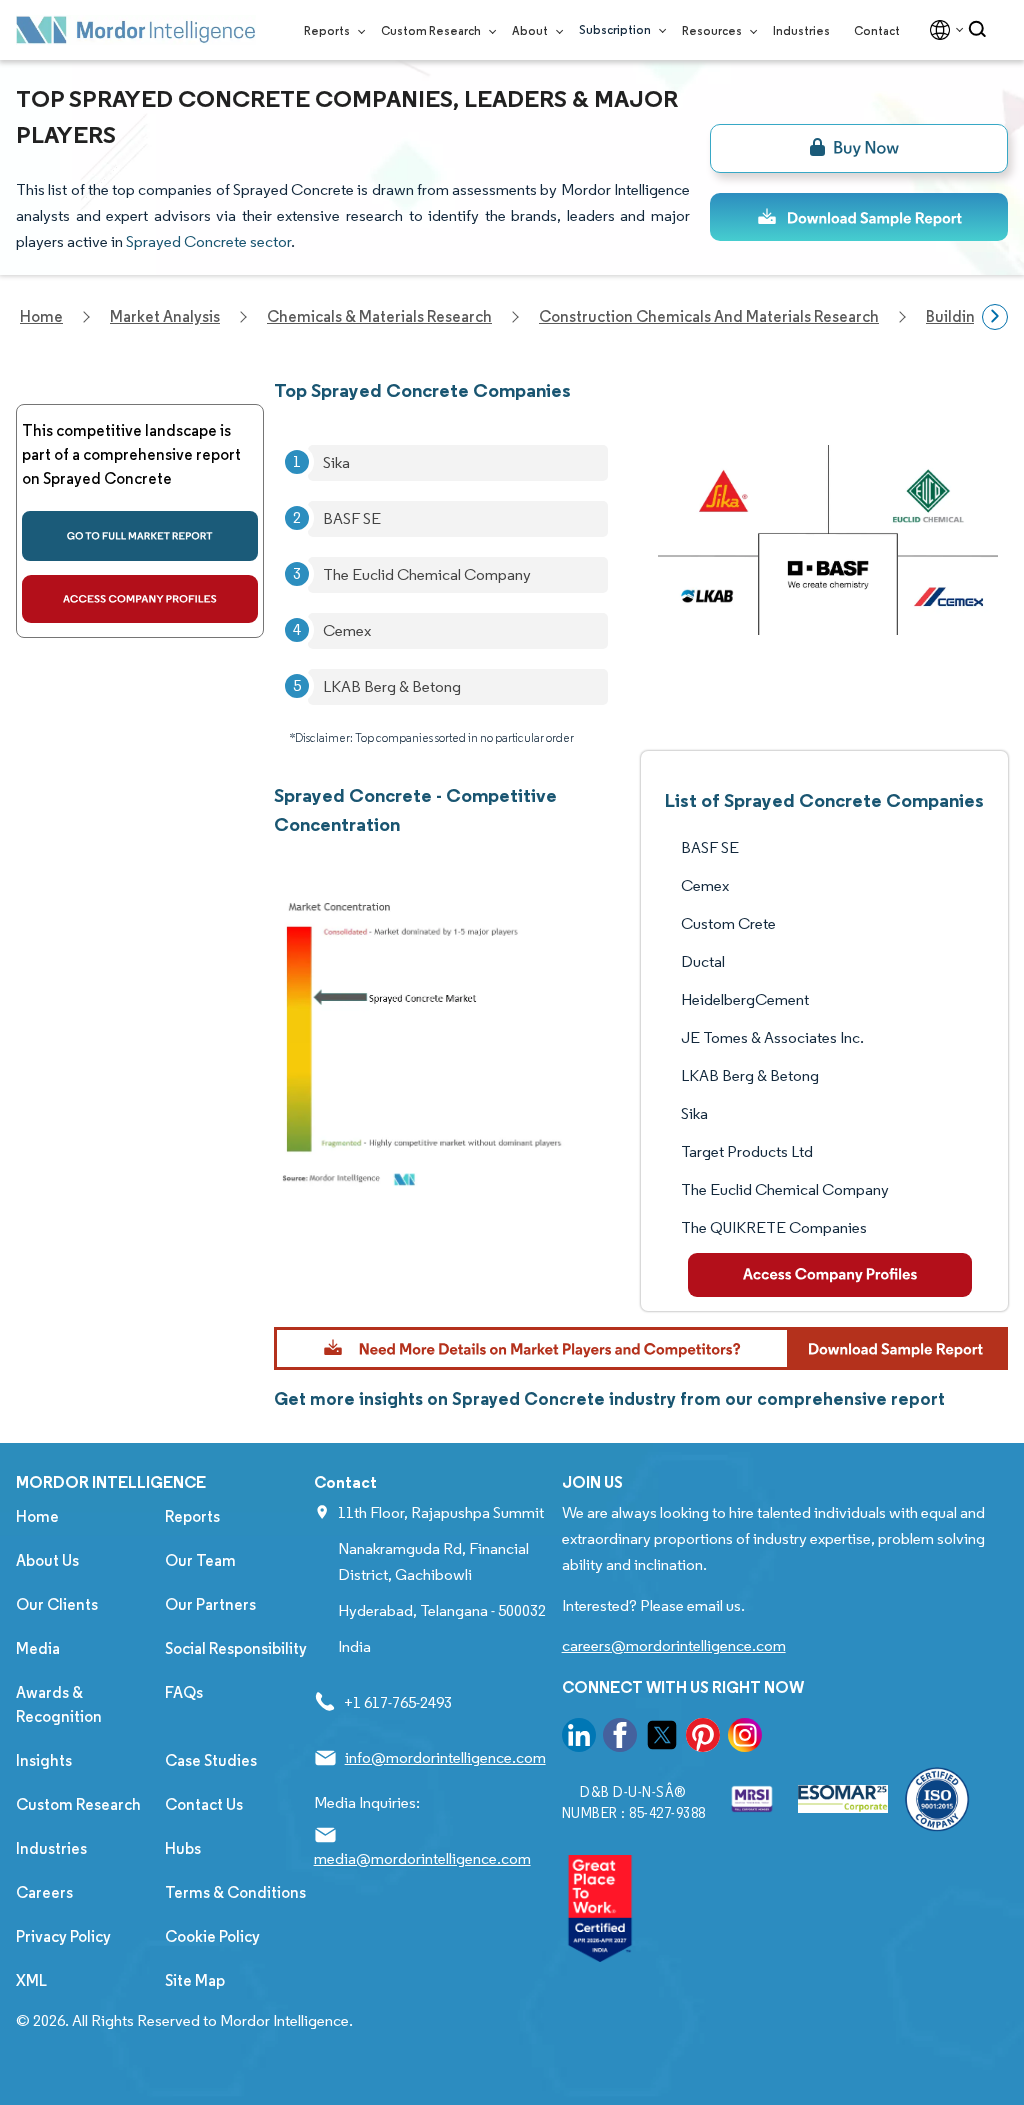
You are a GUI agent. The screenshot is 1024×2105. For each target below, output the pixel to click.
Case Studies (211, 1760)
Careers (44, 1892)
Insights (44, 1760)
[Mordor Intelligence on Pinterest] (703, 1738)
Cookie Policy (212, 1936)
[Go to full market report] (140, 536)
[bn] (859, 148)
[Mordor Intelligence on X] (662, 1738)
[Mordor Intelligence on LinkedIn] (579, 1738)
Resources (713, 30)
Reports (328, 30)
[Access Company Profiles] (830, 1275)
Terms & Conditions (235, 1892)
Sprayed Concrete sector (208, 241)
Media (38, 1648)
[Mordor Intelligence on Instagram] (745, 1738)
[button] (641, 1348)
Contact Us (204, 1804)
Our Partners (210, 1604)
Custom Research (432, 30)
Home (37, 1516)
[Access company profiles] (140, 599)
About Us (47, 1560)
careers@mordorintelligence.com (674, 1645)
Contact (877, 30)
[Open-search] (980, 30)
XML (31, 1980)
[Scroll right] (995, 317)
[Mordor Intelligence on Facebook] (620, 1738)
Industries (801, 30)
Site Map (195, 1980)
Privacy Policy (63, 1936)
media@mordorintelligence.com (422, 1858)
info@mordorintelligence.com (445, 1757)
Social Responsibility (236, 1648)
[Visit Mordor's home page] (136, 30)
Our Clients (57, 1604)
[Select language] (942, 30)
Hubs (183, 1848)
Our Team (200, 1560)
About (531, 30)
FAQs (184, 1692)
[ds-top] (859, 217)
